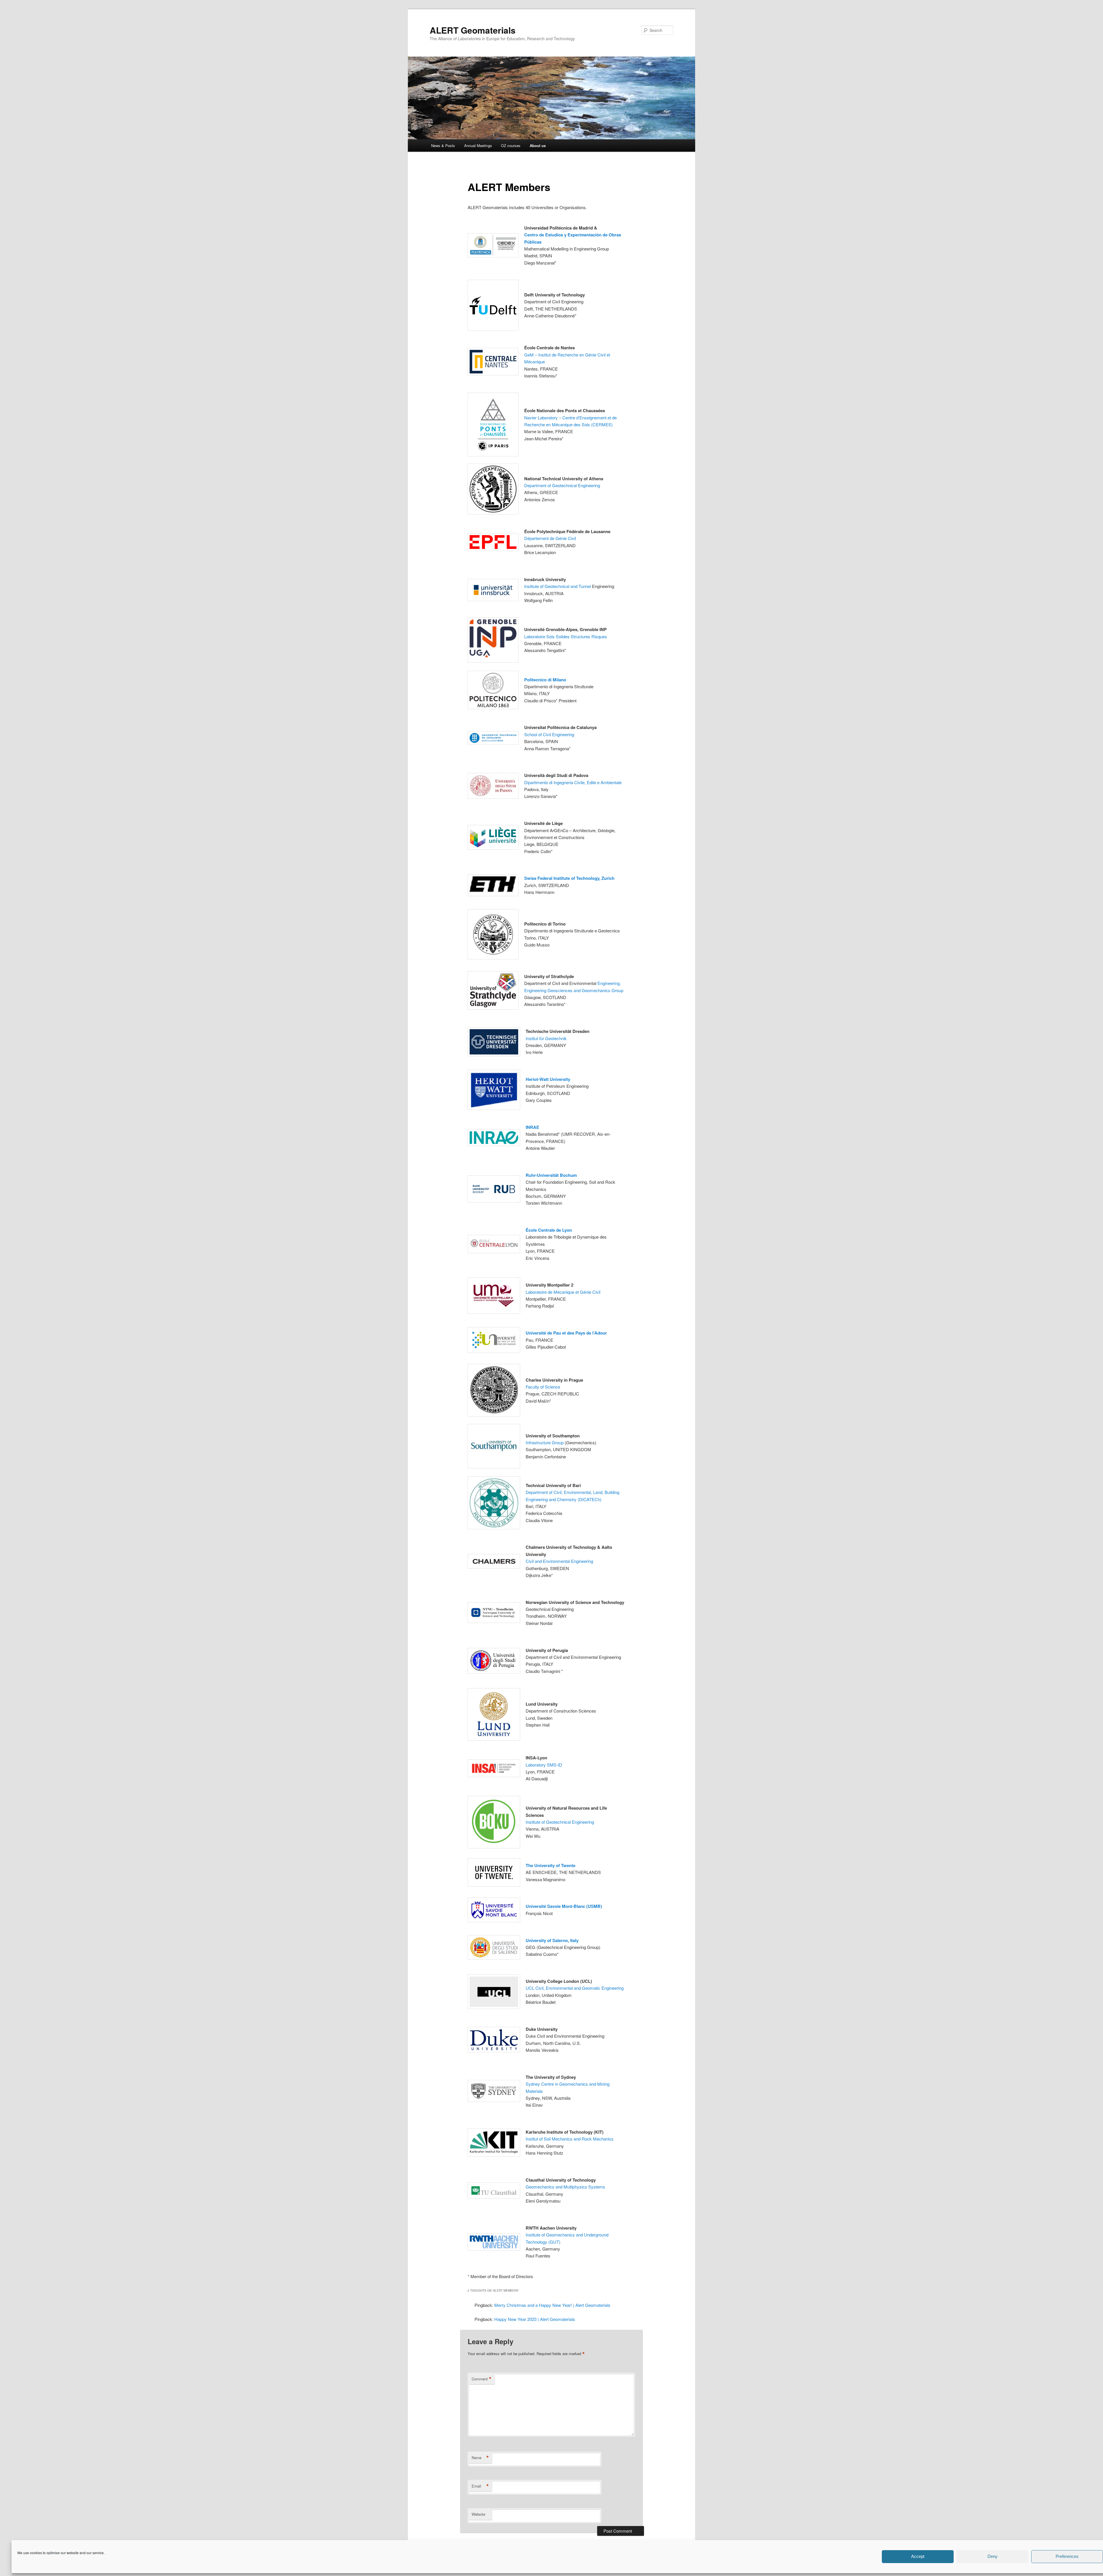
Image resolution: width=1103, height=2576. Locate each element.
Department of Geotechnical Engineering (562, 485)
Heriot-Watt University (548, 1079)
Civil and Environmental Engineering (559, 1561)
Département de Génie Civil (550, 538)
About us (538, 145)
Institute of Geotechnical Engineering (560, 1822)
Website (478, 2514)
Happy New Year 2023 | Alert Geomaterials (535, 2319)
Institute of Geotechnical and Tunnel (558, 586)
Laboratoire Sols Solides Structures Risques (566, 636)
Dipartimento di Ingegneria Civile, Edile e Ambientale (573, 782)
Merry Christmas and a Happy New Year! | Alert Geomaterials (552, 2305)
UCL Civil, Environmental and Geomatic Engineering (575, 1988)
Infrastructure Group (545, 1442)
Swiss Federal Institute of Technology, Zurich (569, 878)
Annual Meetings (478, 145)
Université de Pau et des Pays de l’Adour (566, 1333)
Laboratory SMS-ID (544, 1765)
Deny (993, 2557)
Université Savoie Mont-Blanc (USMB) (564, 1906)
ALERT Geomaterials (473, 30)
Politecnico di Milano (545, 680)
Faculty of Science (543, 1387)
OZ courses (511, 145)
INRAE (532, 1127)
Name (480, 2458)
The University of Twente (550, 1865)
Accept (918, 2557)
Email (480, 2486)
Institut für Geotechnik (546, 1038)
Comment (482, 2379)
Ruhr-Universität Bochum (551, 1175)
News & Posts (443, 145)
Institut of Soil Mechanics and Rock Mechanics (570, 2139)
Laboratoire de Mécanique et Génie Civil (563, 1292)
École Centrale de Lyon (549, 1230)
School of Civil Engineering (549, 734)
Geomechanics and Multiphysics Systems (565, 2187)
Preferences (1067, 2557)
